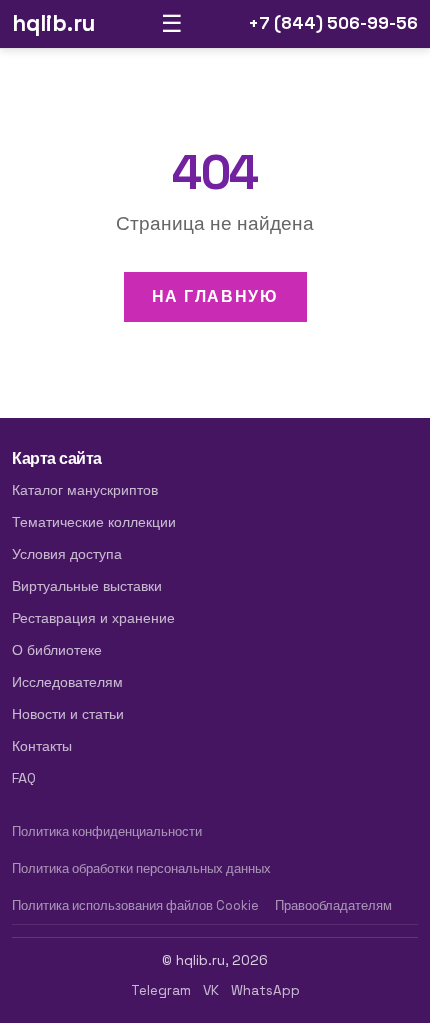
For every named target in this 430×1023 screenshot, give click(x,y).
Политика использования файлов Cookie (135, 905)
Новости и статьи (68, 714)
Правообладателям (333, 905)
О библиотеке (57, 650)
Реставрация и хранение (93, 618)
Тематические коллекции (94, 522)
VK (211, 990)
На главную (215, 296)
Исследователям (67, 682)
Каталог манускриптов (85, 490)
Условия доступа (67, 554)
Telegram (161, 990)
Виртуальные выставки (87, 586)
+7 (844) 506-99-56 (333, 23)
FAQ (24, 778)
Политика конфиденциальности (107, 831)
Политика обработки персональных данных (141, 868)
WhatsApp (265, 990)
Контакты (42, 746)
